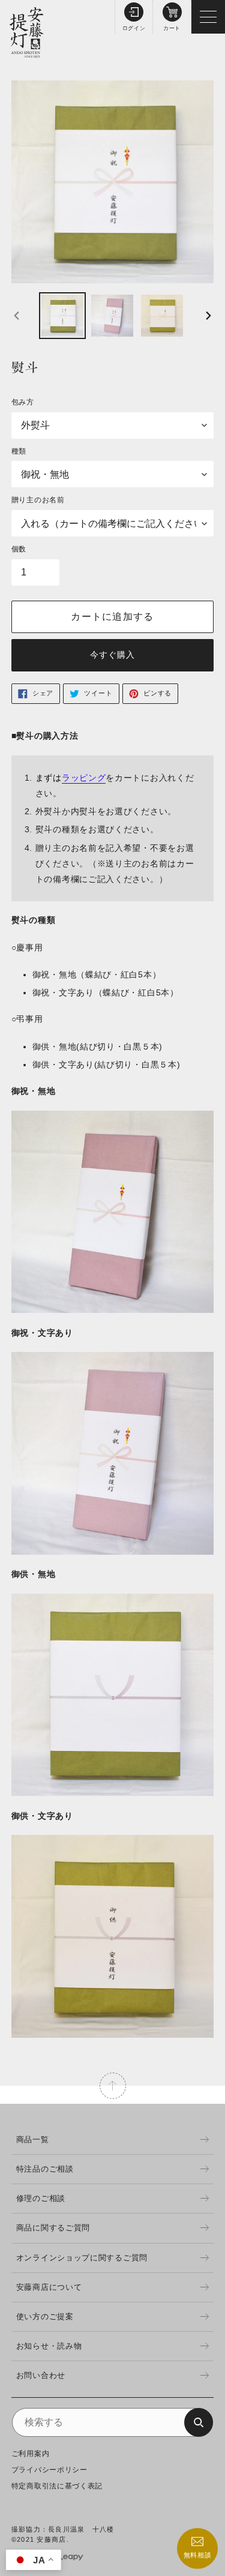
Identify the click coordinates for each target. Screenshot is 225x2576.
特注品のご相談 (45, 2169)
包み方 (23, 402)
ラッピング (84, 778)
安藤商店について (49, 2287)
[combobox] (113, 2422)
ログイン (134, 28)
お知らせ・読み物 (49, 2346)
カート (172, 28)
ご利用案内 (31, 2454)
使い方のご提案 (45, 2316)
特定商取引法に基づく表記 (57, 2486)
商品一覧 (33, 2139)
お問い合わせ (41, 2375)
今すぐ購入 (113, 655)
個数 (19, 549)
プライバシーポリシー (49, 2470)
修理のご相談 (41, 2198)
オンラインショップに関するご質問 (82, 2258)
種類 (19, 451)
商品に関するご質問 (53, 2228)
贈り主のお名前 (38, 500)
